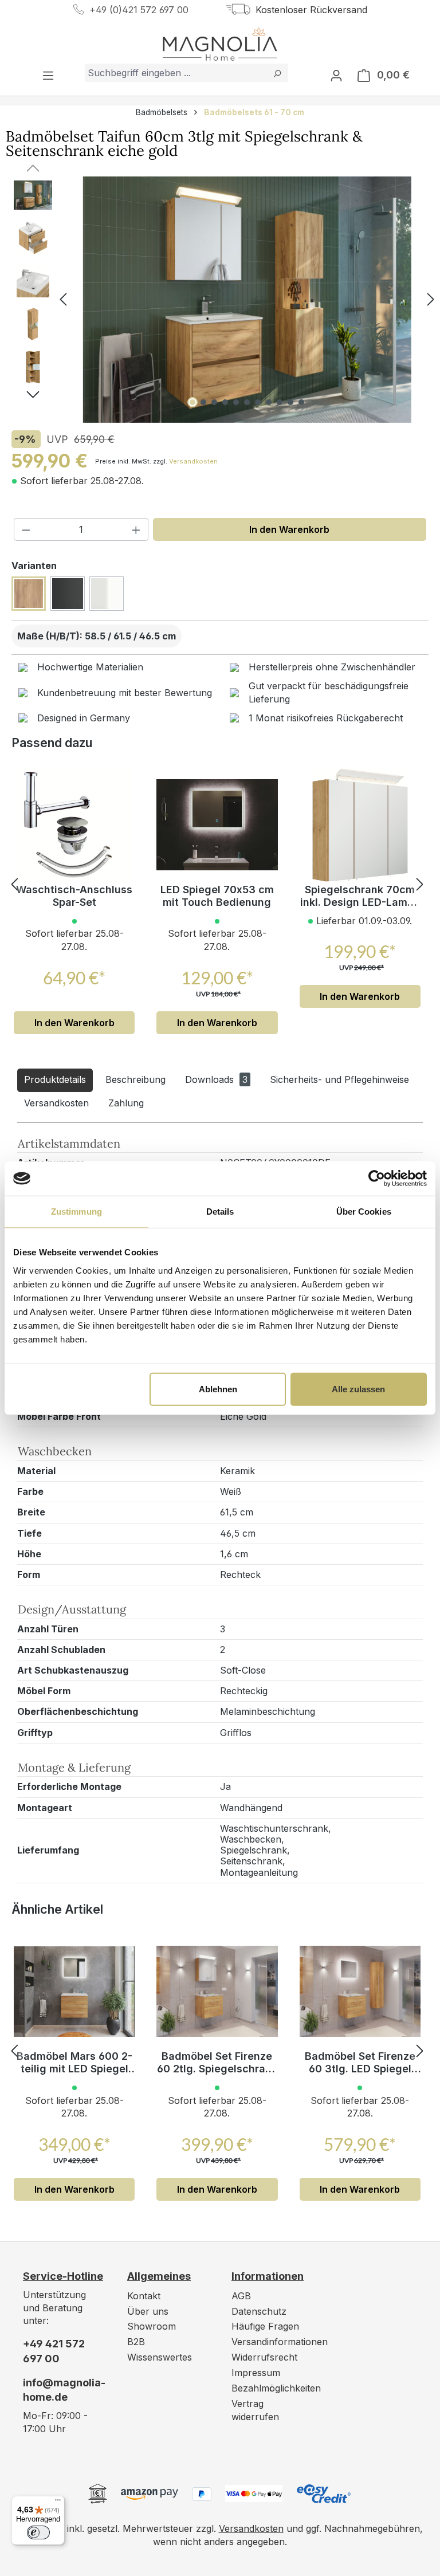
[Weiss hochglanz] (107, 594)
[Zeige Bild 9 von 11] (280, 402)
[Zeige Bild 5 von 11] (236, 402)
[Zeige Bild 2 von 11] (203, 402)
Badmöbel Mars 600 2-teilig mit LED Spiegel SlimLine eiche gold (74, 2063)
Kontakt (144, 2296)
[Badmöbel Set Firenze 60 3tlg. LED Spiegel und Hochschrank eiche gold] (360, 1992)
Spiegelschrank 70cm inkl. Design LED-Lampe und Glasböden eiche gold (360, 896)
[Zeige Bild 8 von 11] (269, 402)
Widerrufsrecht (264, 2357)
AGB (241, 2296)
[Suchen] (277, 73)
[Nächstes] (431, 300)
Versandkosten (193, 461)
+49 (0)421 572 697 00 (139, 10)
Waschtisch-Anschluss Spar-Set (74, 896)
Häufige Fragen (265, 2326)
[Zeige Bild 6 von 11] (247, 402)
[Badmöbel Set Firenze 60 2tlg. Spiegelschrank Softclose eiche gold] (217, 1992)
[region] (220, 300)
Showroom (152, 2326)
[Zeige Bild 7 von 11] (258, 402)
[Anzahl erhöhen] (136, 529)
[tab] (55, 1080)
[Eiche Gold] (29, 594)
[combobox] (176, 73)
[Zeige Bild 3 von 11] (214, 402)
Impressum (256, 2373)
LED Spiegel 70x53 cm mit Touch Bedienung (217, 896)
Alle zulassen (358, 1389)
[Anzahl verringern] (26, 529)
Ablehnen (218, 1389)
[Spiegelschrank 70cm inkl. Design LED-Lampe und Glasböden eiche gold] (360, 825)
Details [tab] (220, 1212)
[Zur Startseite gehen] (220, 44)
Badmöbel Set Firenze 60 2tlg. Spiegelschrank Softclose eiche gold (217, 2063)
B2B (136, 2342)
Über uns (148, 2311)
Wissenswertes (160, 2357)
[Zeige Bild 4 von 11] (225, 402)
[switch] (38, 2532)
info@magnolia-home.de (64, 2390)
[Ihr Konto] (336, 75)
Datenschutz (259, 2311)
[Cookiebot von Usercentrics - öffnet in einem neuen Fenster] (377, 1179)
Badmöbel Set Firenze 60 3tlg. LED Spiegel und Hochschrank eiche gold (360, 2063)
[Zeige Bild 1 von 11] (192, 402)
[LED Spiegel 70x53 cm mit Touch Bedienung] (217, 825)
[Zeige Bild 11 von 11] (301, 402)
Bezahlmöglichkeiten (276, 2388)
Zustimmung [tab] (76, 1212)
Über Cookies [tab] (364, 1212)
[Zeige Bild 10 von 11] (290, 402)
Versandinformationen (280, 2342)
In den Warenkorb (289, 529)
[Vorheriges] (63, 300)
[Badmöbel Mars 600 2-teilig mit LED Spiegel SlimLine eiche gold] (74, 1992)
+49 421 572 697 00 (54, 2351)
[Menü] (48, 75)
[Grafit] (68, 594)
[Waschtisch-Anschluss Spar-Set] (74, 825)
